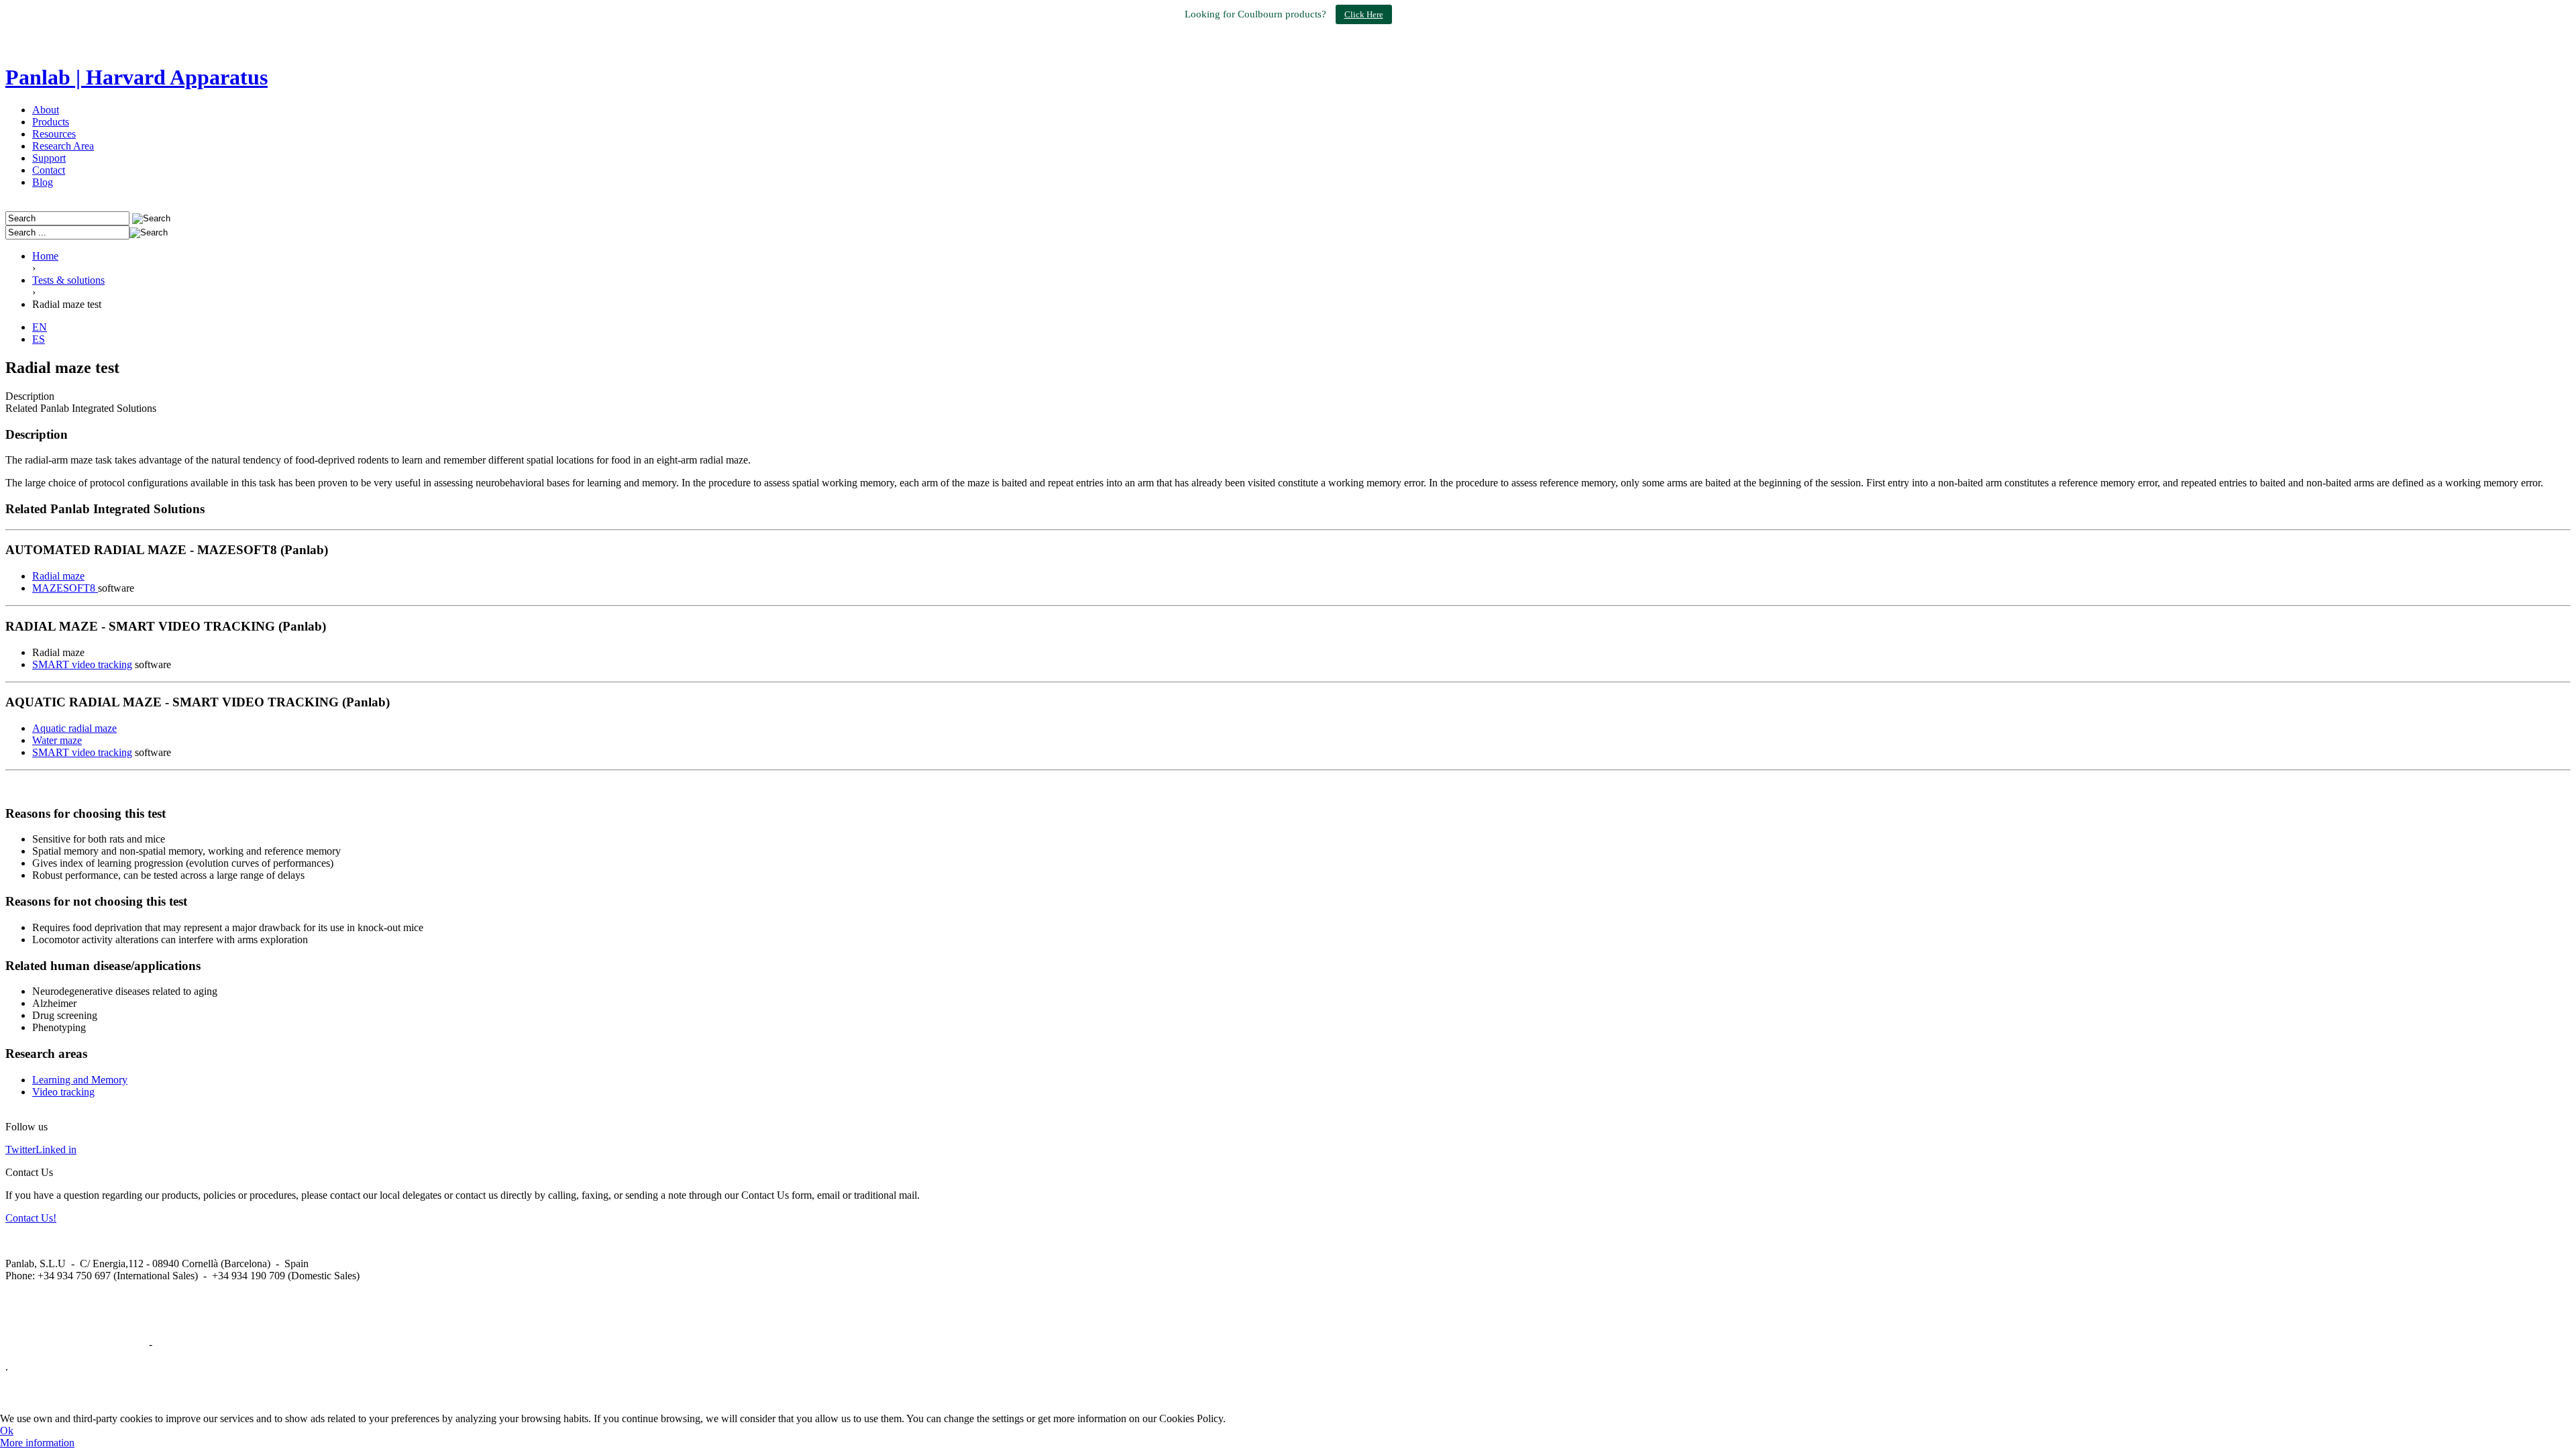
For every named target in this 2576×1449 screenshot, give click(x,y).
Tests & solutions (68, 280)
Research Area (63, 146)
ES (39, 339)
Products (51, 122)
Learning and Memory (80, 1080)
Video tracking (63, 1092)
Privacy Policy (186, 1344)
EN (40, 327)
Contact (49, 170)
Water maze (57, 740)
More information (37, 1443)
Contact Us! (31, 1218)
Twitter (20, 1149)
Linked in (56, 1149)
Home (45, 256)
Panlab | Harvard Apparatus (137, 77)
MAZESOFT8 (65, 588)
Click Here (1364, 14)
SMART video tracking (82, 664)
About (46, 110)
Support (49, 158)
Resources (54, 134)
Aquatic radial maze (74, 728)
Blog (43, 182)
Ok (7, 1431)
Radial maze (58, 576)
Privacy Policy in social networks (76, 1344)
